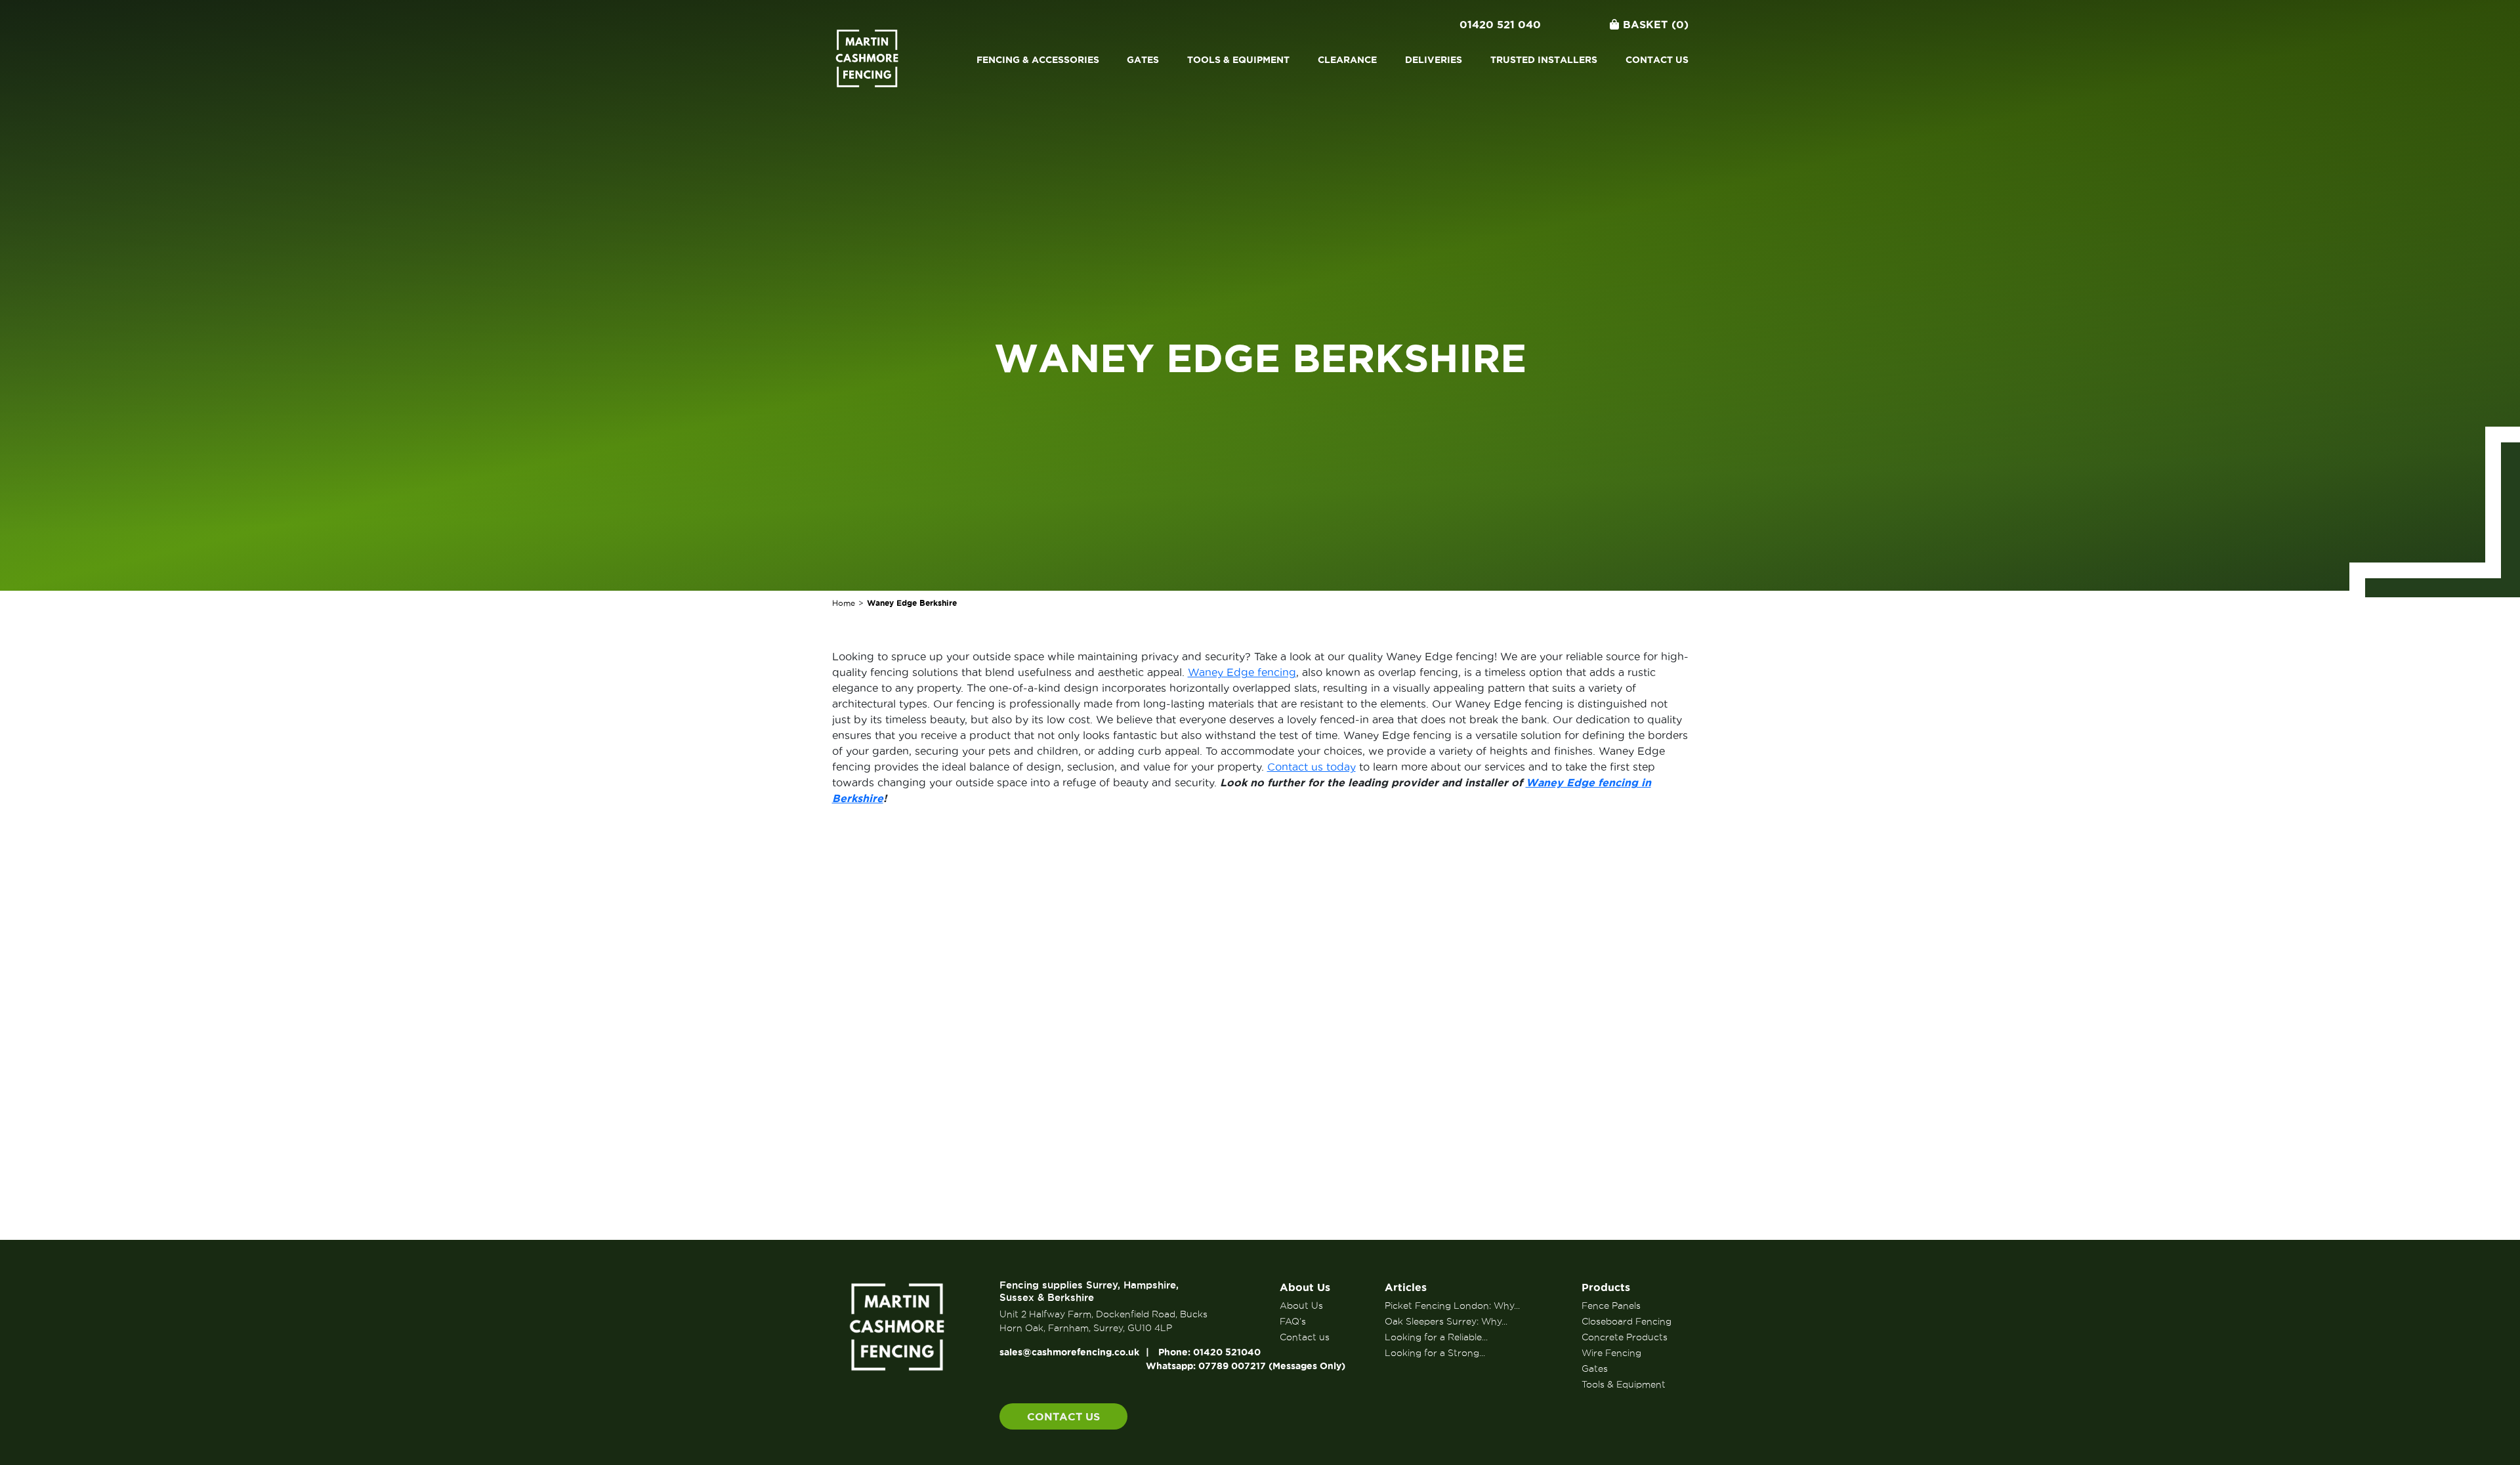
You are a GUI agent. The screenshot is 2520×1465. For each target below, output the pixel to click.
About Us (1305, 1287)
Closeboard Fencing (1627, 1321)
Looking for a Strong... (1435, 1353)
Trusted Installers (1544, 60)
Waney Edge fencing (1242, 672)
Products (1606, 1287)
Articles (1406, 1287)
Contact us (1657, 60)
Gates (1143, 60)
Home (844, 603)
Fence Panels (1611, 1306)
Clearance (1347, 60)
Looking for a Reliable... (1436, 1337)
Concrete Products (1625, 1337)
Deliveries (1434, 60)
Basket (1656, 24)
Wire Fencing (1611, 1353)
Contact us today (1312, 767)
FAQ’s (1293, 1321)
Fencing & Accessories (1038, 60)
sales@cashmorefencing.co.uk (1069, 1352)
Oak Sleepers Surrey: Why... (1446, 1321)
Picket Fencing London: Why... (1452, 1306)
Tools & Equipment (1238, 60)
